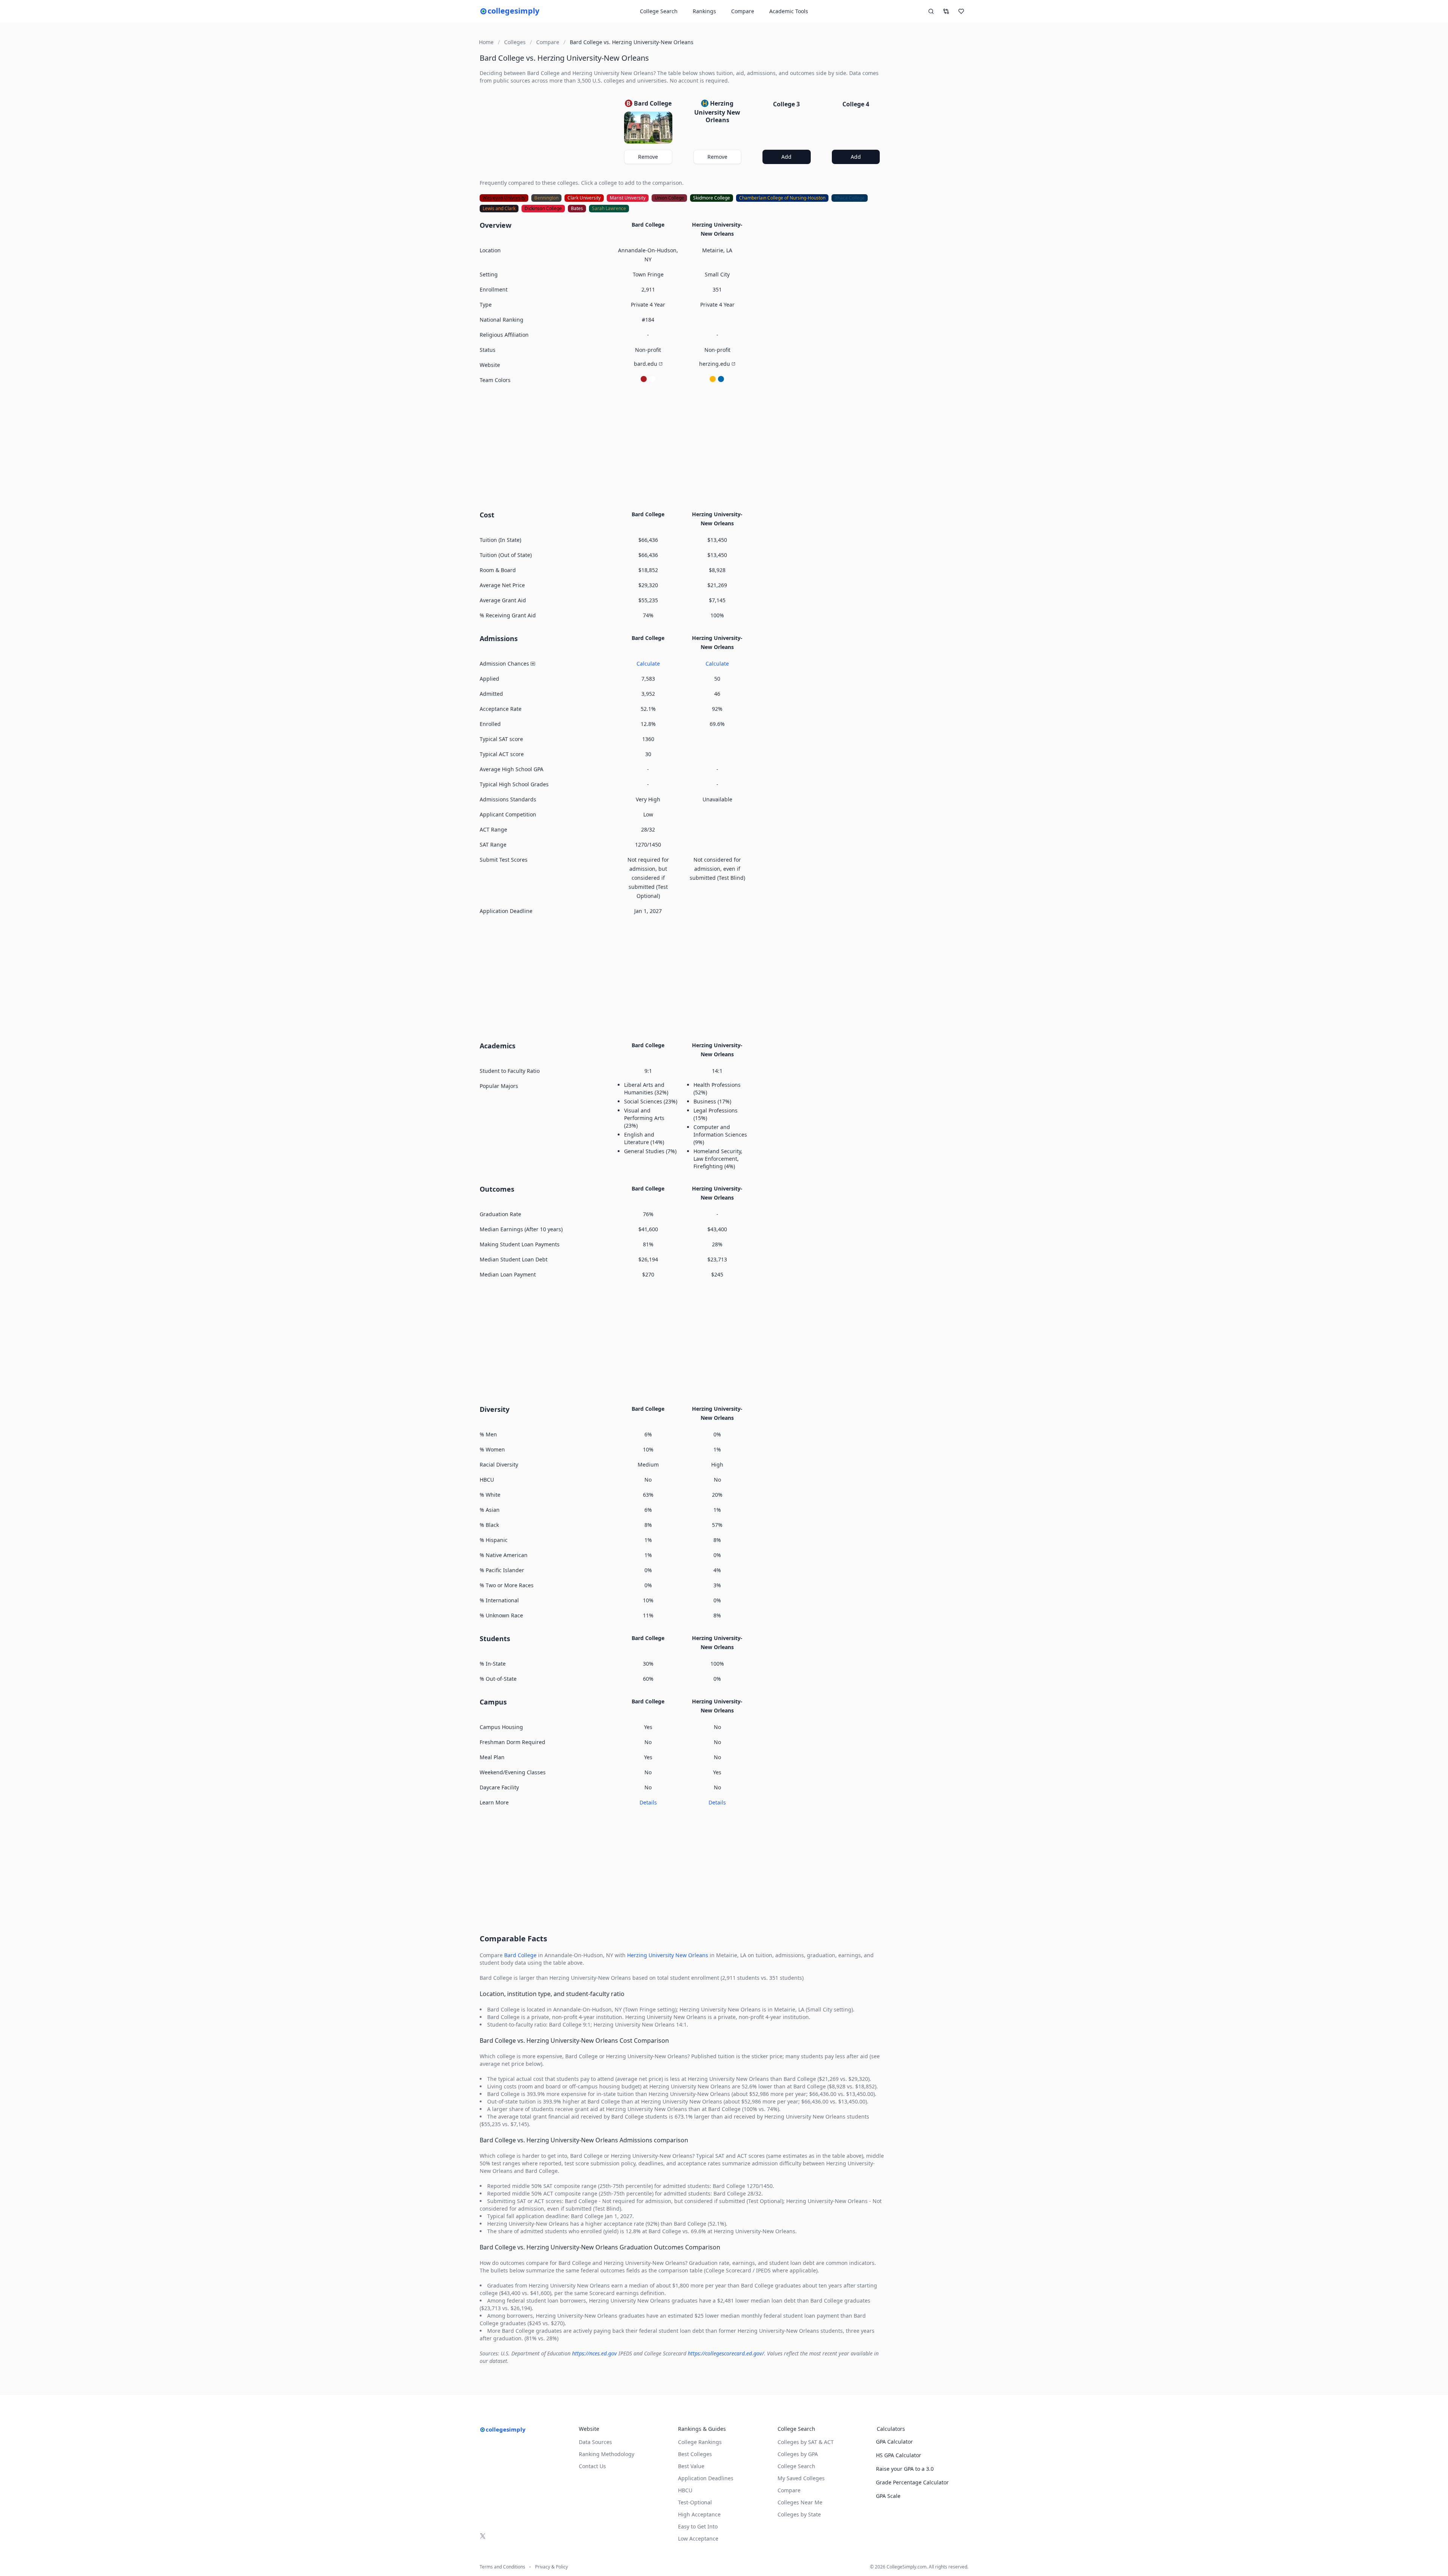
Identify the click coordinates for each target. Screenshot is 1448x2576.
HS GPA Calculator (899, 2455)
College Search (796, 2466)
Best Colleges (695, 2454)
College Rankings (700, 2442)
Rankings (704, 11)
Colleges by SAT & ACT (806, 2442)
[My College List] (961, 11)
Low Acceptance (698, 2538)
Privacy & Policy (551, 2567)
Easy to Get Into (698, 2526)
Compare (743, 11)
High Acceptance (699, 2514)
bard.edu (646, 364)
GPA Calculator (894, 2442)
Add (786, 157)
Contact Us (592, 2466)
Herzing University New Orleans (668, 1955)
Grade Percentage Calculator (912, 2482)
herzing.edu (715, 364)
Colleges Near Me (800, 2502)
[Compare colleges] (946, 11)
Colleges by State (799, 2514)
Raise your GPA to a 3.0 (905, 2469)
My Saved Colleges (801, 2478)
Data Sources (595, 2442)
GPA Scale (888, 2496)
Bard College (520, 1955)
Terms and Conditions (502, 2567)
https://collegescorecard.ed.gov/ (726, 2353)
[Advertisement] (683, 446)
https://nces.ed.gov (594, 2353)
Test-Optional (695, 2502)
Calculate (648, 664)
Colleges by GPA (798, 2454)
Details (648, 1802)
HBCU (685, 2490)
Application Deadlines (706, 2478)
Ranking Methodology (607, 2454)
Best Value (691, 2466)
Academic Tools (789, 11)
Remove (648, 157)
